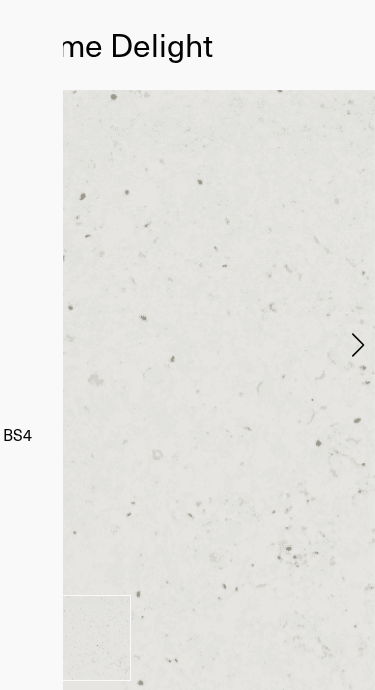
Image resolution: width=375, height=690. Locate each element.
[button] (357, 345)
